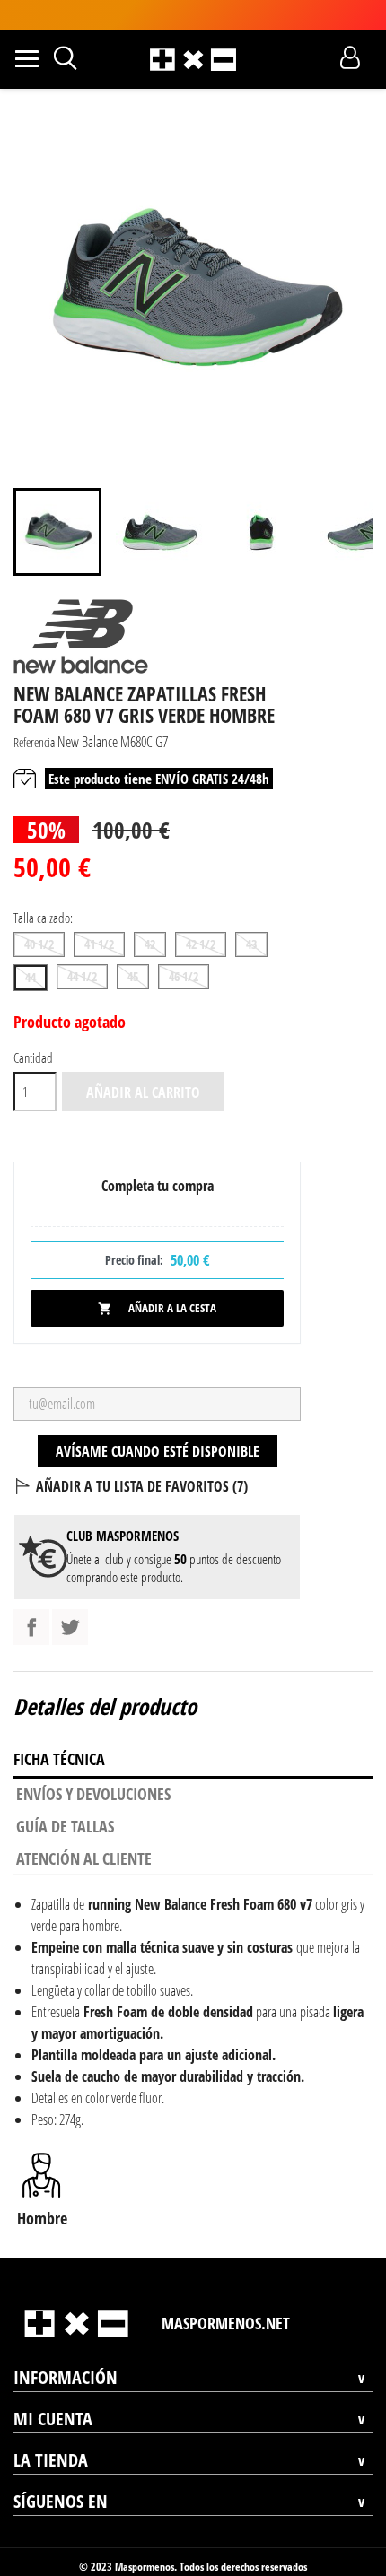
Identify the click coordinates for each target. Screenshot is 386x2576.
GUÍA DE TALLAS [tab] (65, 1826)
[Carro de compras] (318, 57)
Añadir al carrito (143, 1092)
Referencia (34, 742)
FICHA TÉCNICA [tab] (59, 1759)
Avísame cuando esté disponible (158, 1451)
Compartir (31, 1627)
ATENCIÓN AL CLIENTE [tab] (84, 1858)
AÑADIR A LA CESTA (157, 1308)
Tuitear (70, 1627)
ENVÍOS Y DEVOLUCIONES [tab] (93, 1794)
